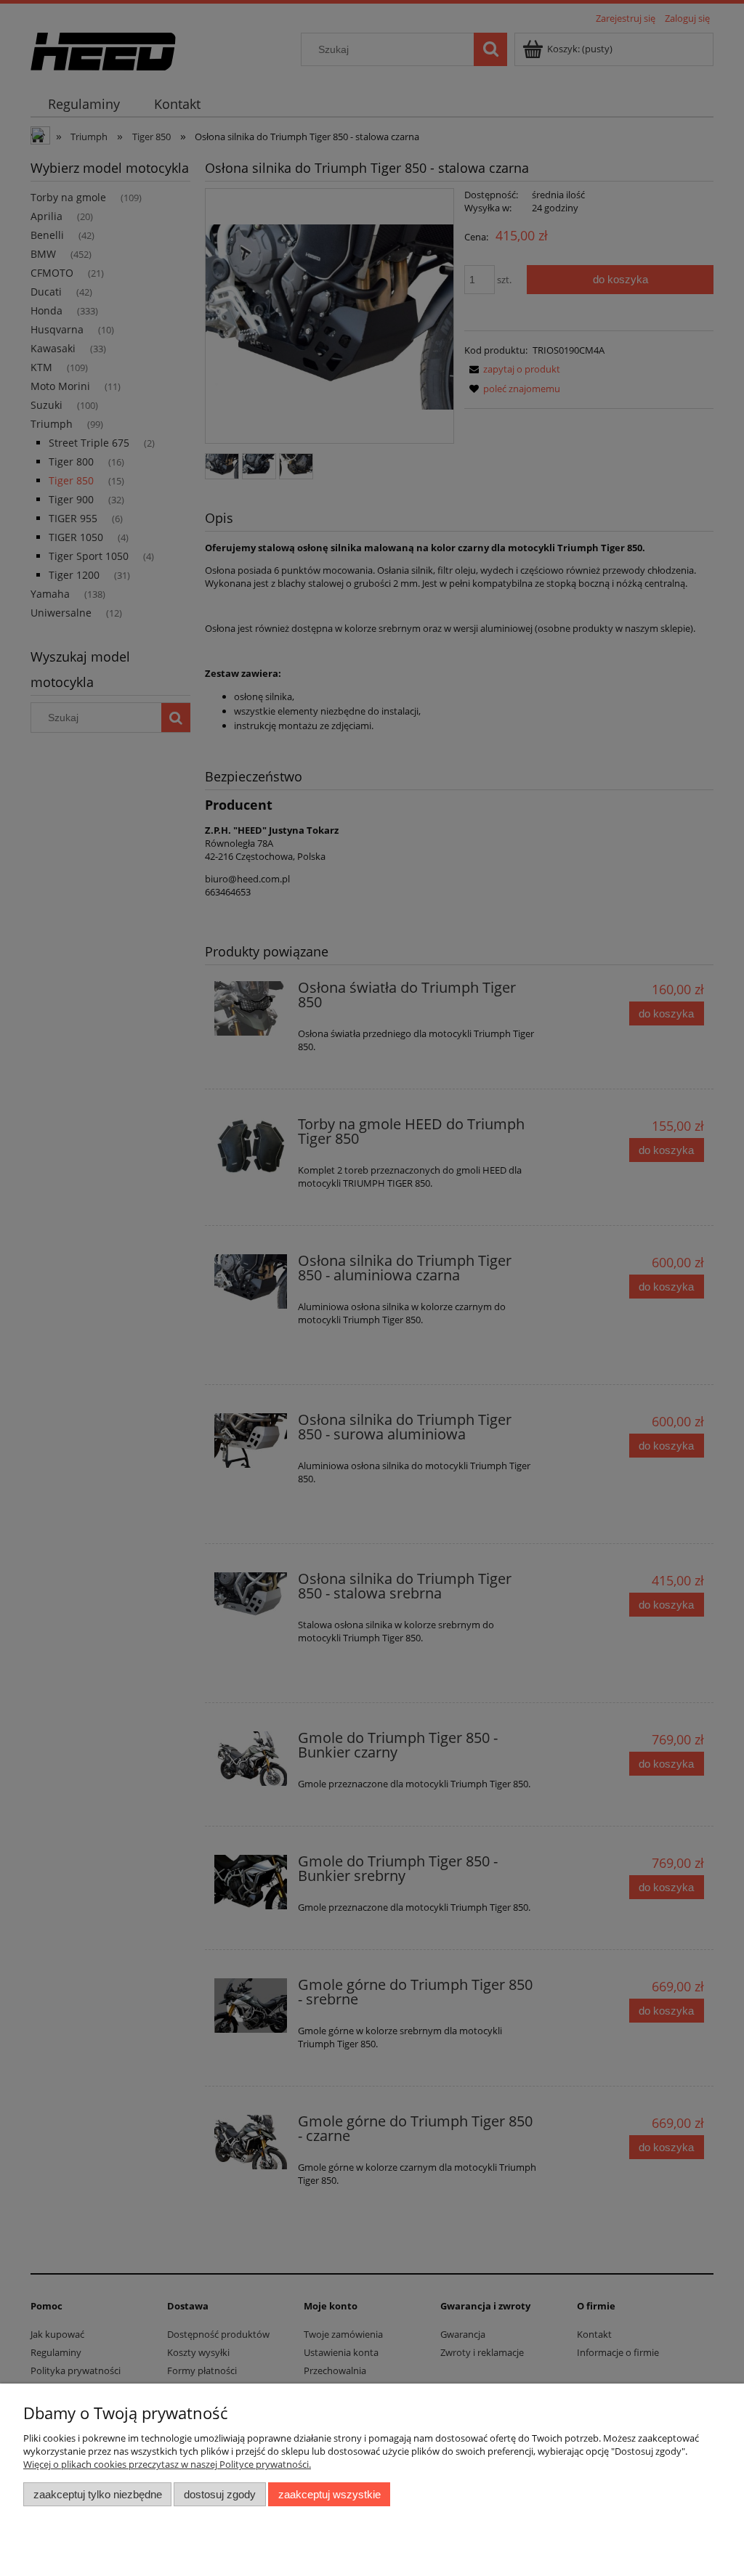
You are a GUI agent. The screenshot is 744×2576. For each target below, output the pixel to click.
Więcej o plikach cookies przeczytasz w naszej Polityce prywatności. (167, 2464)
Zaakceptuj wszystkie (329, 2494)
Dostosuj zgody (220, 2494)
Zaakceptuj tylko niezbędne (98, 2494)
